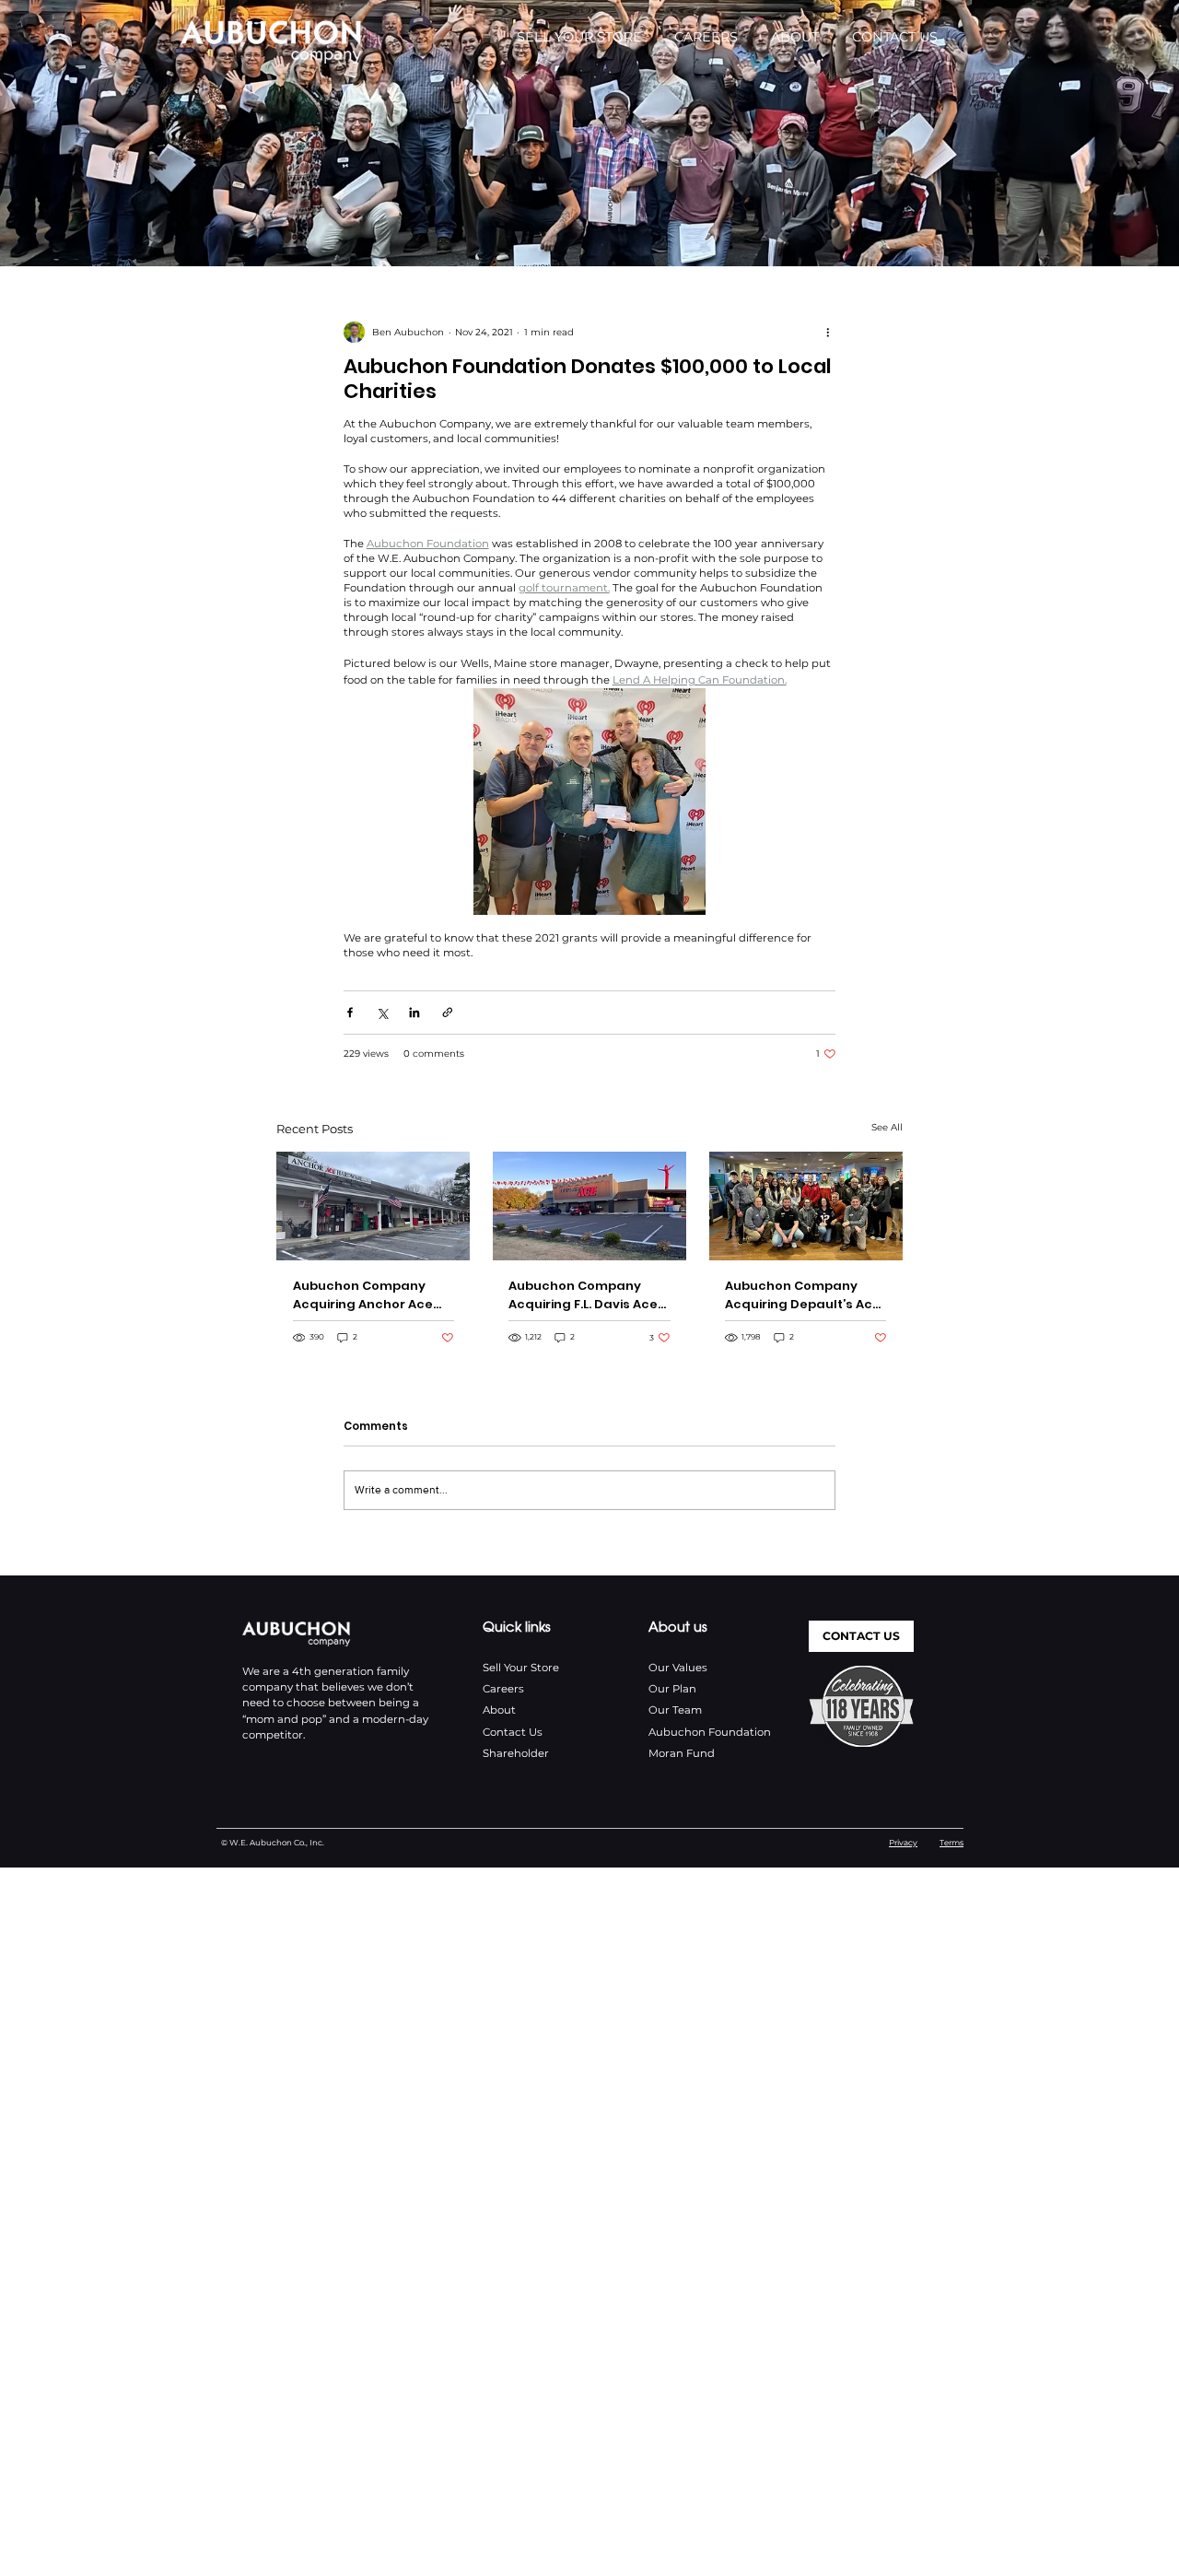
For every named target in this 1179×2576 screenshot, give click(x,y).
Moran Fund (682, 1753)
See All (887, 1127)
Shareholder (516, 1753)
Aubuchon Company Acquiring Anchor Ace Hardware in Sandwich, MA (368, 1295)
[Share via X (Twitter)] (382, 1013)
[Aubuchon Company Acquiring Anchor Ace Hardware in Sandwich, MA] (373, 1206)
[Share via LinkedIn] (414, 1013)
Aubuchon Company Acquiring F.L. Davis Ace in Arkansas (583, 1295)
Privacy (903, 1843)
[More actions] (828, 332)
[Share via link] (448, 1013)
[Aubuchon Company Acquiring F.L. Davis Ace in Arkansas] (589, 1206)
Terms (951, 1843)
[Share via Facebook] (350, 1013)
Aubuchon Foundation (710, 1732)
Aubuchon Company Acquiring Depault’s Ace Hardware (803, 1295)
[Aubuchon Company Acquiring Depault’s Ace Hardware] (806, 1206)
